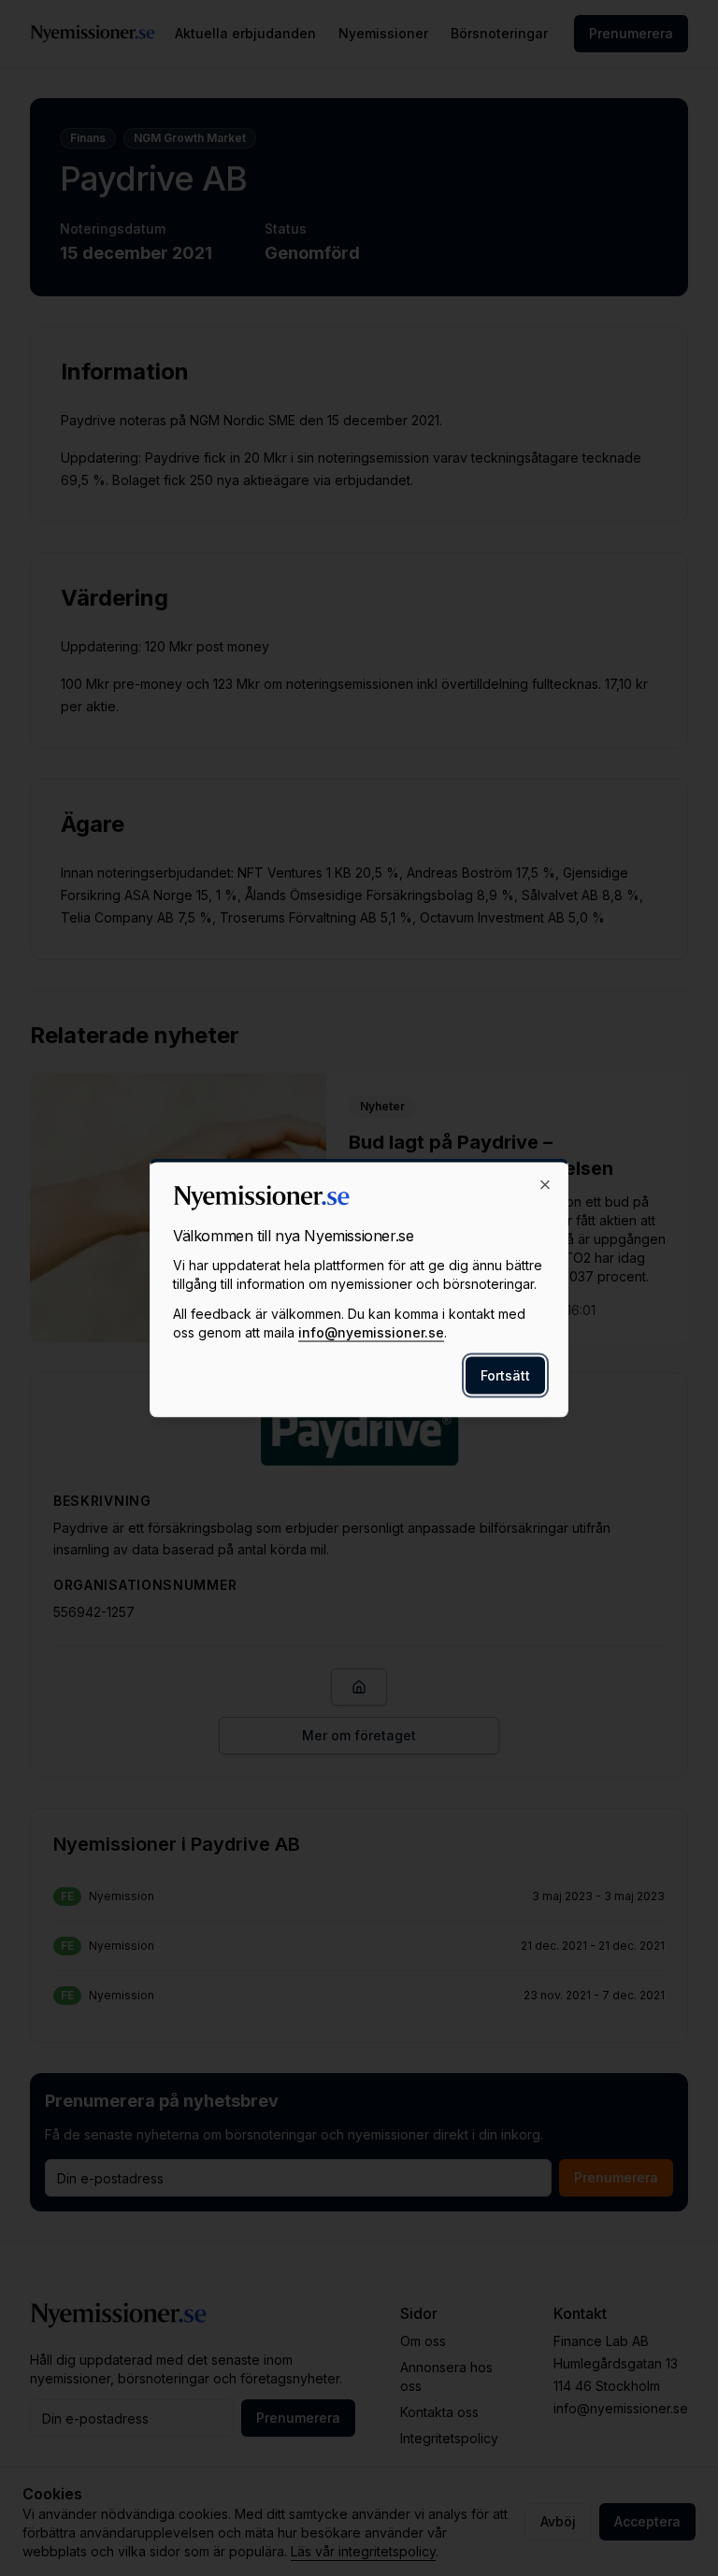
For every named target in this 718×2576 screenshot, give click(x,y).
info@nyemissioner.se (371, 1332)
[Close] (545, 1185)
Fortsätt (505, 1375)
